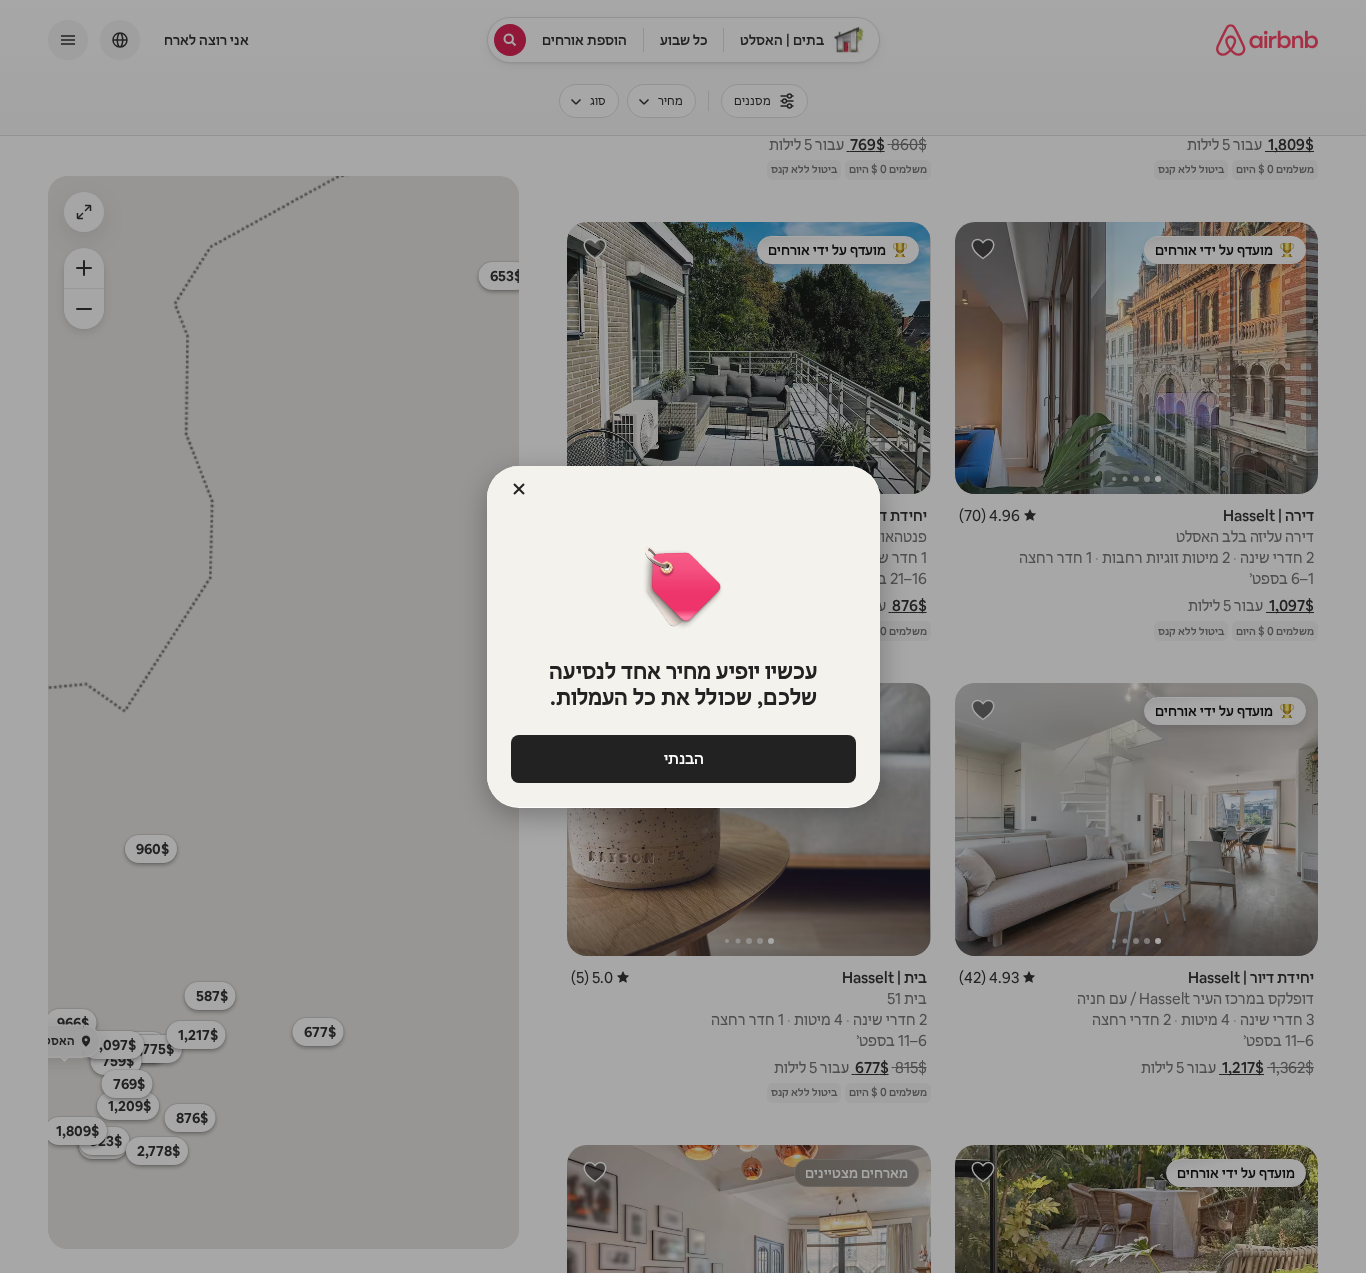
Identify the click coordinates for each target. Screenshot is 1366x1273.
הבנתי (683, 758)
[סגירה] (519, 489)
